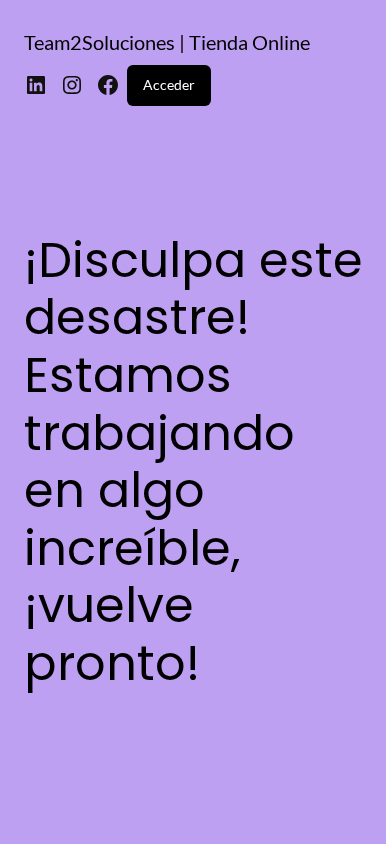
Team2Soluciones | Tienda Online (167, 42)
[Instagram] (72, 85)
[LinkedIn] (36, 85)
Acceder (169, 84)
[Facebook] (108, 85)
